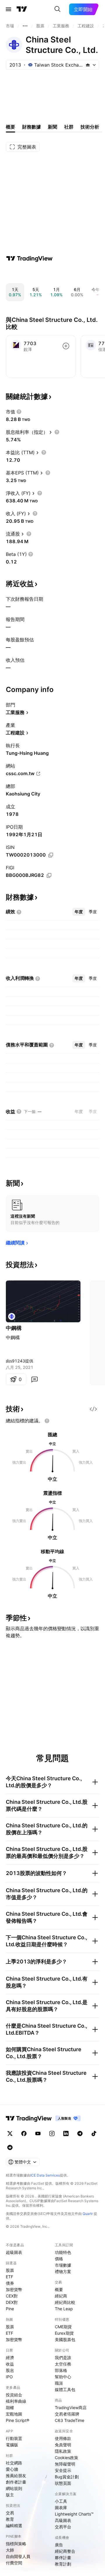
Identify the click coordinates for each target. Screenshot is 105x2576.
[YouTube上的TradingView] (38, 2133)
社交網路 (14, 2463)
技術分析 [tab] (90, 127)
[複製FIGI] (49, 875)
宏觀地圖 (14, 2414)
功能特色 (63, 2252)
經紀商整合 (65, 2551)
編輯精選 (14, 2526)
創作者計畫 (16, 2482)
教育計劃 (63, 2564)
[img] (88, 65)
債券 (10, 2283)
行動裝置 (14, 2438)
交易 (10, 2513)
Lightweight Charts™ (74, 2514)
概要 (59, 2289)
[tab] (79, 912)
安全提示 (63, 2470)
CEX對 (12, 2296)
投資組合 (14, 2395)
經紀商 (61, 2296)
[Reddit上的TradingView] (10, 2147)
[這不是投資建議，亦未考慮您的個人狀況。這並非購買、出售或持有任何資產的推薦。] (47, 1421)
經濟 (10, 2358)
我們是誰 (63, 2358)
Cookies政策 (66, 2458)
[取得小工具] (93, 1409)
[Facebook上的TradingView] (24, 2133)
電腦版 (12, 2445)
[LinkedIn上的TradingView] (66, 2133)
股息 (10, 2370)
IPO (9, 2377)
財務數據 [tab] (32, 127)
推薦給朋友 (16, 2476)
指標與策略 (16, 2544)
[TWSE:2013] (12, 1316)
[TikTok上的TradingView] (94, 2133)
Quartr (88, 2214)
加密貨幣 (14, 2289)
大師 (10, 2550)
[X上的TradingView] (10, 2133)
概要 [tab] (10, 127)
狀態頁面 (63, 2483)
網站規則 (14, 2488)
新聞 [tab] (52, 127)
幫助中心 (63, 2377)
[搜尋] (57, 9)
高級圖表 (63, 2520)
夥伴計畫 (63, 2558)
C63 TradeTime (70, 2420)
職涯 (59, 2383)
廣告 (59, 2545)
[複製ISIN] (51, 855)
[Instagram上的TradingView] (52, 2133)
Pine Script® (17, 2420)
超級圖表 (14, 2252)
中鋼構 (14, 1328)
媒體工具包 (65, 2389)
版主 (10, 2495)
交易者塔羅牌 (67, 2414)
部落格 (61, 2370)
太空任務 (63, 2364)
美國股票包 (65, 2339)
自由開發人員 (18, 2556)
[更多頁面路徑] (25, 26)
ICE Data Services (45, 2175)
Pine (10, 2309)
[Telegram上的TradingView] (80, 2133)
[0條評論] (34, 1379)
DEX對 (12, 2302)
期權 (10, 2408)
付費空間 (14, 2563)
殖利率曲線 (16, 2401)
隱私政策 (63, 2451)
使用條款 (63, 2438)
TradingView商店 (71, 2408)
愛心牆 (12, 2469)
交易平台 (63, 2527)
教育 (10, 2519)
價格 (59, 2259)
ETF (9, 2277)
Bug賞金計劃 (67, 2477)
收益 (10, 2364)
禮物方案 (63, 2271)
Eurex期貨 (64, 2333)
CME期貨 (63, 2327)
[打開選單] (8, 9)
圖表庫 (61, 2508)
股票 (10, 2270)
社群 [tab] (69, 127)
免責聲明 (63, 2445)
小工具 (61, 2501)
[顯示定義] (19, 412)
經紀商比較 (65, 2302)
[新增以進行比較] (66, 346)
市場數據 (63, 2265)
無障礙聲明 (65, 2464)
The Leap (64, 2309)
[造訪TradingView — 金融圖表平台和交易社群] (29, 258)
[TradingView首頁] (22, 9)
